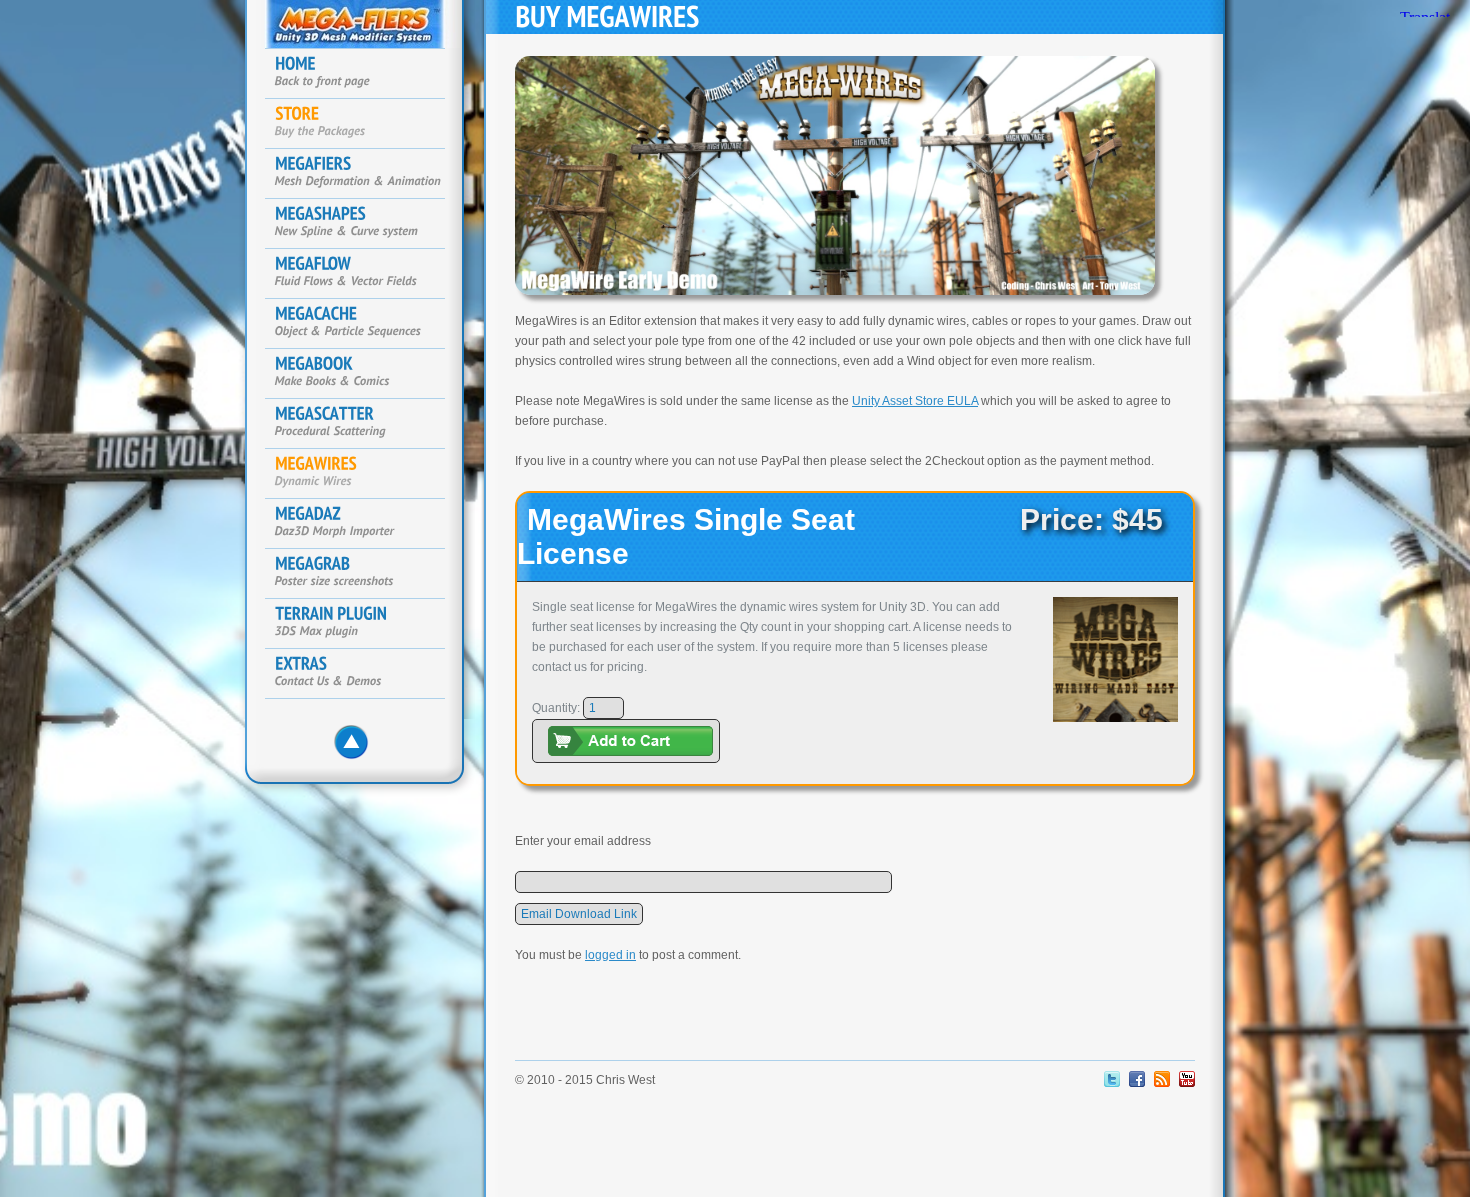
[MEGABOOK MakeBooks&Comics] (365, 374)
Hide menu (357, 748)
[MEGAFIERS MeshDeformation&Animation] (365, 174)
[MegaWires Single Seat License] (1115, 728)
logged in (610, 955)
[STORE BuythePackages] (365, 124)
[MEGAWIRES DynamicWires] (365, 474)
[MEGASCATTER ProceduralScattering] (365, 424)
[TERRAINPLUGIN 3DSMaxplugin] (365, 624)
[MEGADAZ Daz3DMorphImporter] (365, 524)
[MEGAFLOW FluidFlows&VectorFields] (365, 274)
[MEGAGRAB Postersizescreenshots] (365, 574)
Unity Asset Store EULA (915, 401)
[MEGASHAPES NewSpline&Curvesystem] (365, 224)
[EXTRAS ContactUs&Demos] (365, 674)
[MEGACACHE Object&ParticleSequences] (365, 324)
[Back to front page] (365, 74)
